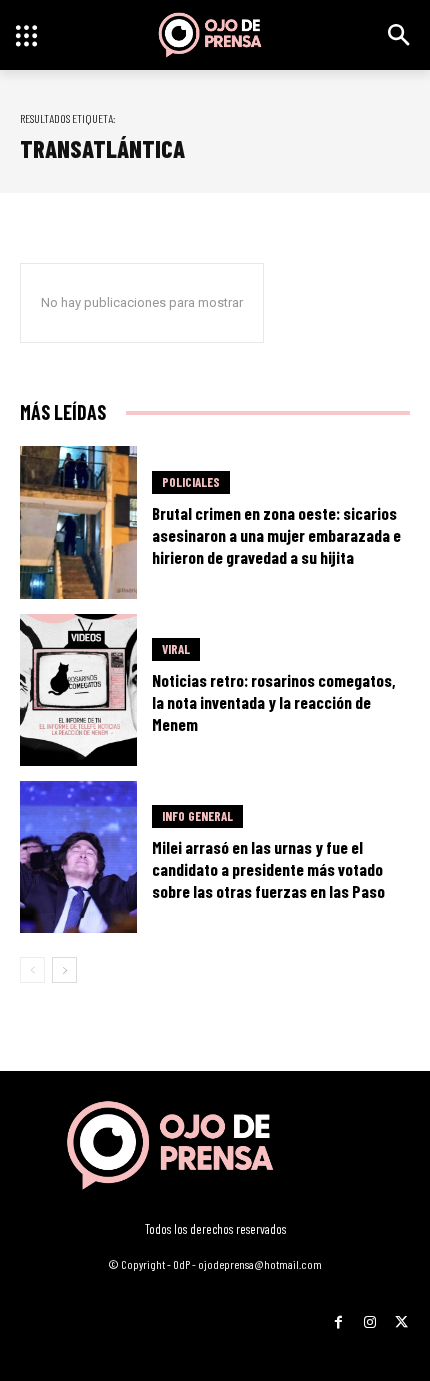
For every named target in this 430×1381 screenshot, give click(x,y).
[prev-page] (32, 970)
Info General (197, 816)
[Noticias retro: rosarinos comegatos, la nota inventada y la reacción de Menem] (78, 690)
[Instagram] (369, 1315)
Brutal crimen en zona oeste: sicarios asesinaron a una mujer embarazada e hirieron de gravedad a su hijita (276, 535)
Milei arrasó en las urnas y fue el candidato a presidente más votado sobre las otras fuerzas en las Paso (268, 869)
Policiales (191, 482)
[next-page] (64, 970)
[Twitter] (401, 1315)
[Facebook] (338, 1315)
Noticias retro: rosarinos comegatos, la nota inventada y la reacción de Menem (274, 702)
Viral (176, 649)
